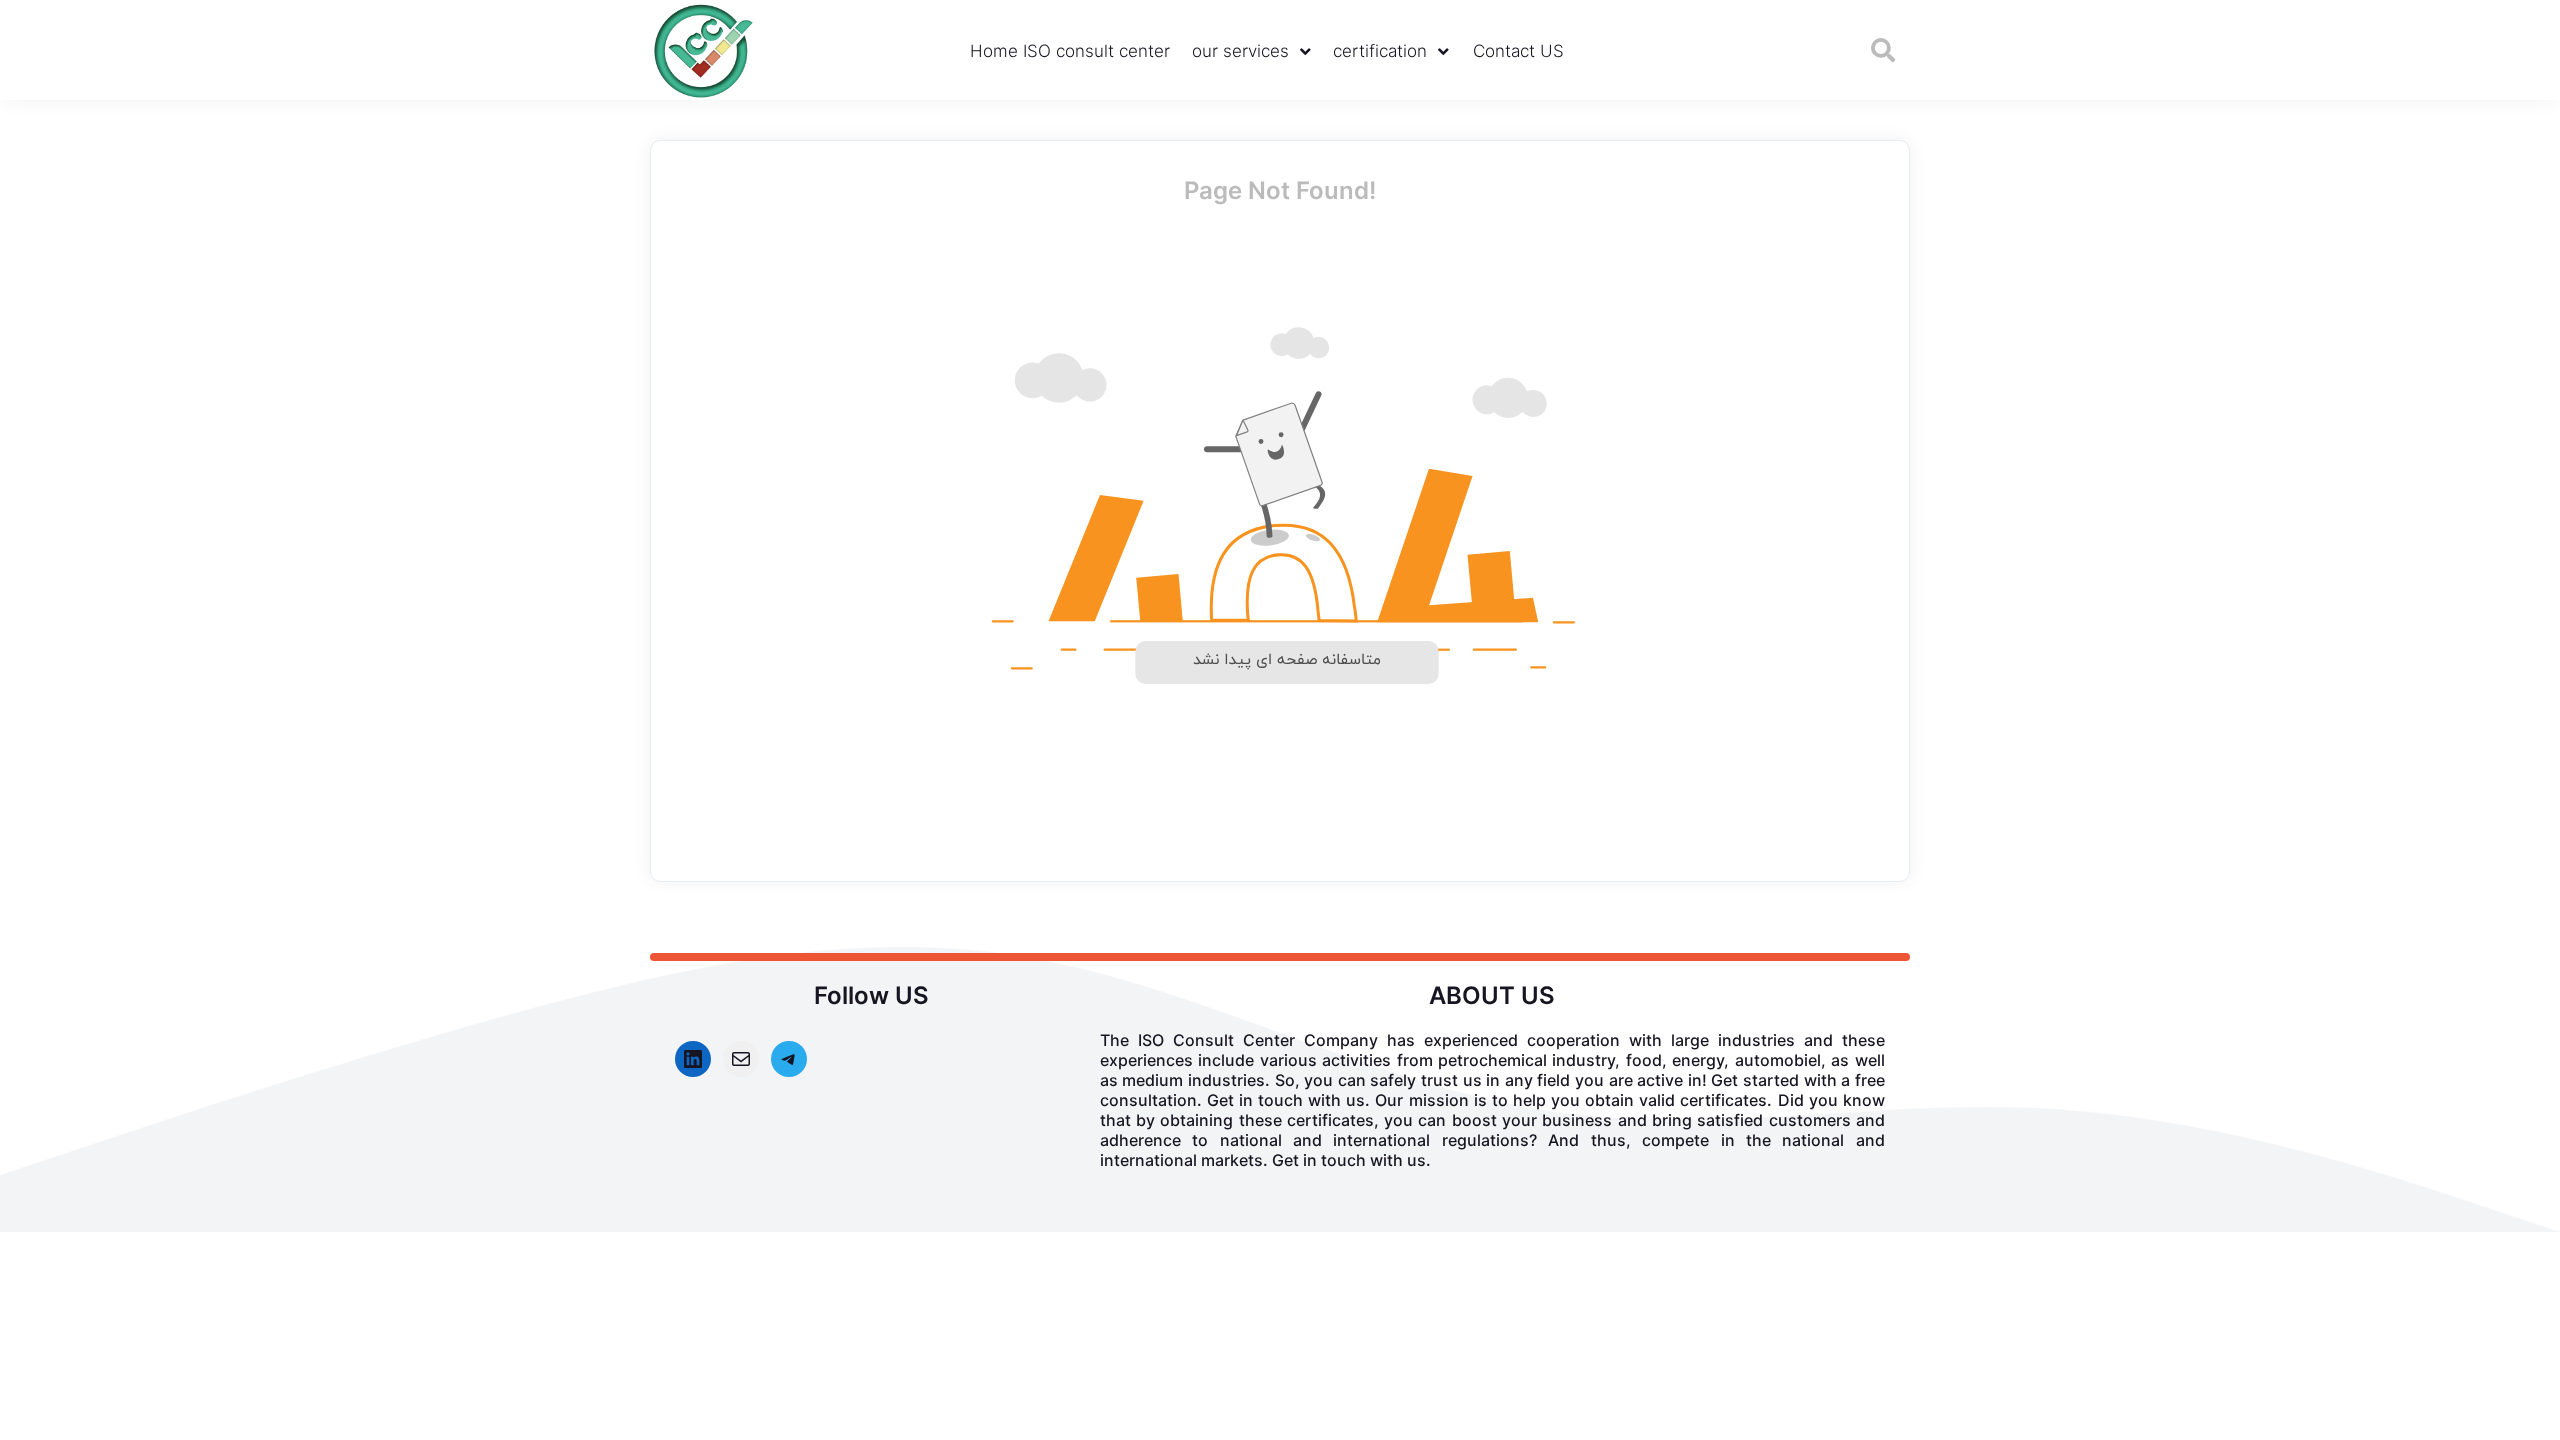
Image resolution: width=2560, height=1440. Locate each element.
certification (1380, 51)
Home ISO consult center (1070, 51)
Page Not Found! (1280, 190)
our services (1240, 51)
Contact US (1518, 51)
